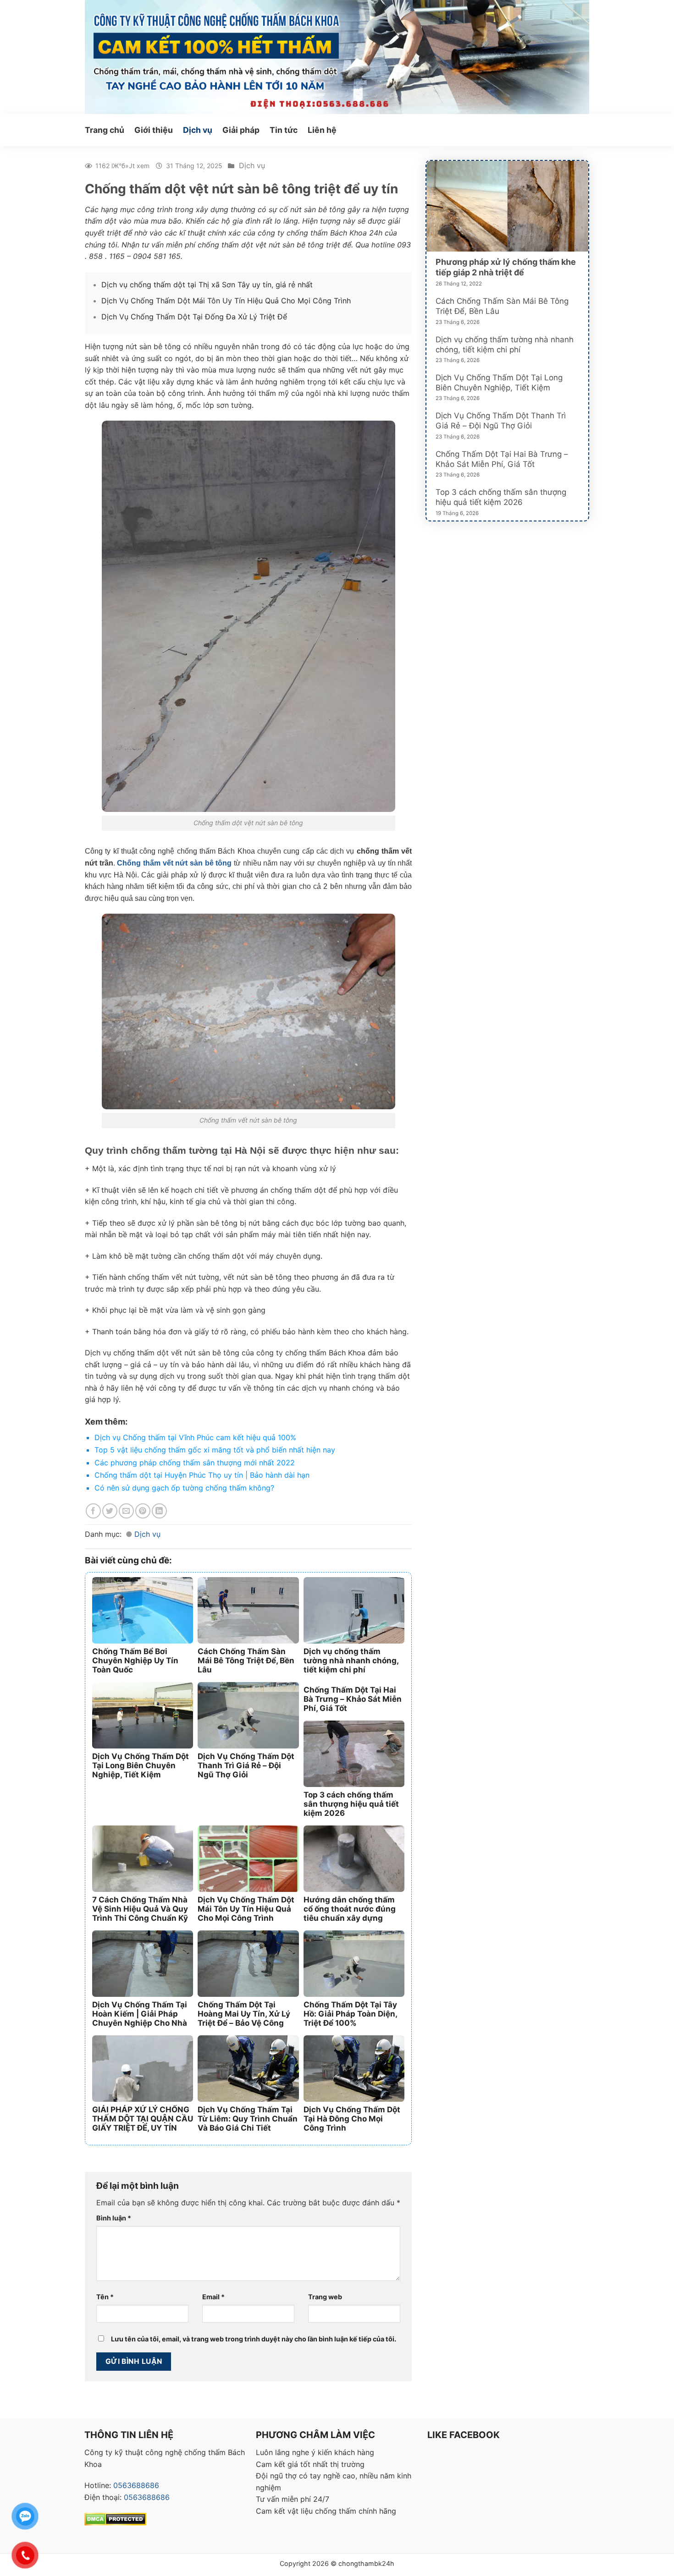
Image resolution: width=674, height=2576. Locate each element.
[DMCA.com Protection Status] (115, 2518)
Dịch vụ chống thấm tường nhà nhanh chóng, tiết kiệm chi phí (505, 345)
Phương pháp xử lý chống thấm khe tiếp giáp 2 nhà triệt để (506, 267)
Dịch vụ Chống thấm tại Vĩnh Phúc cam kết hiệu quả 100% (195, 1437)
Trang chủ (105, 130)
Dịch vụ (198, 130)
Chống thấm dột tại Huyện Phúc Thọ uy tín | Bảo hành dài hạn (202, 1475)
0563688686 (136, 2485)
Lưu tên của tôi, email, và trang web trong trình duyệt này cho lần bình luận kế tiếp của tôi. (254, 2339)
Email (213, 2297)
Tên (105, 2297)
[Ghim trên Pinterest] (143, 1511)
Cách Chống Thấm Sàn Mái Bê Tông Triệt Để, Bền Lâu (502, 306)
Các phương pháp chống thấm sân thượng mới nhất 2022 (195, 1463)
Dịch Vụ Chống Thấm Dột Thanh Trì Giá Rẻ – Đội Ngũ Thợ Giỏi (501, 421)
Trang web (325, 2297)
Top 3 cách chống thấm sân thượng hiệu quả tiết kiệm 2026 (501, 497)
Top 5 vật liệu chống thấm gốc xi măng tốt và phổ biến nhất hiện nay (215, 1450)
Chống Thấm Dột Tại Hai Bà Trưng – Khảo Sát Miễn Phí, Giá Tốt (502, 459)
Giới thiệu (154, 130)
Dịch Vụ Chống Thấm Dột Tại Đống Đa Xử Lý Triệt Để (194, 317)
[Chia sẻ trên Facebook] (93, 1511)
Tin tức (284, 130)
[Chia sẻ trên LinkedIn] (159, 1511)
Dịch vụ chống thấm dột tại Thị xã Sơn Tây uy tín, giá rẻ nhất (207, 285)
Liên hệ (322, 130)
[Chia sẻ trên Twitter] (110, 1511)
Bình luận (114, 2218)
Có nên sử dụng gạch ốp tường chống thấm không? (184, 1488)
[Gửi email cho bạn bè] (126, 1511)
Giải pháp (241, 130)
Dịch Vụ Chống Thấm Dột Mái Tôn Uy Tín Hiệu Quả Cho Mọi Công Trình (226, 301)
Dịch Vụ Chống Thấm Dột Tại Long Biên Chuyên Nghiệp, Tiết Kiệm (499, 383)
